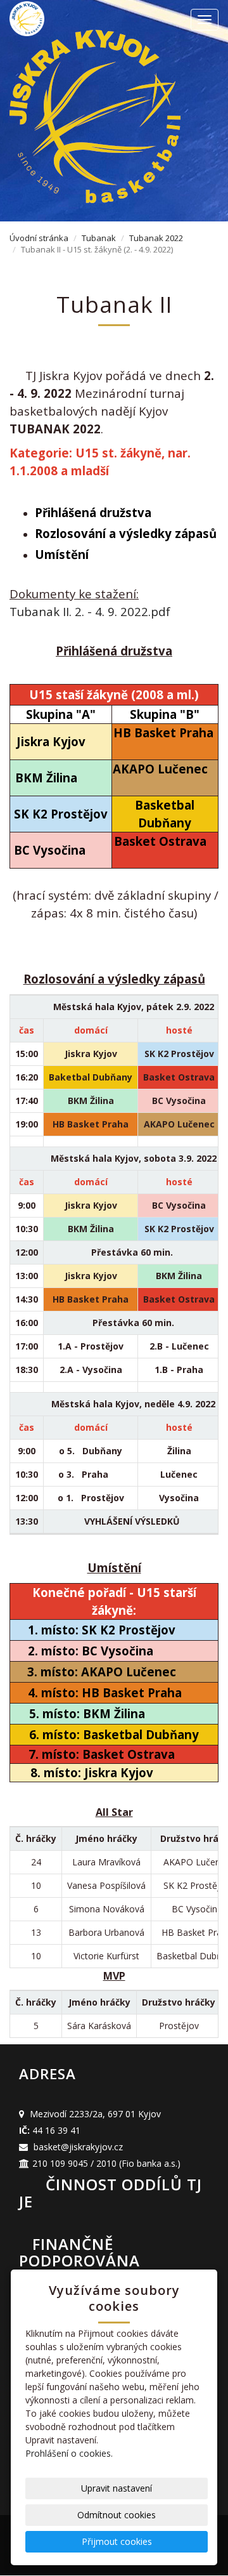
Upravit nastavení (117, 2488)
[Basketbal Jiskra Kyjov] (63, 19)
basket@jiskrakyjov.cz (78, 2147)
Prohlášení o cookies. (69, 2453)
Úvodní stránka (39, 238)
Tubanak (99, 238)
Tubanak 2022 (156, 238)
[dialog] (114, 1671)
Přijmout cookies (117, 2541)
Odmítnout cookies (117, 2515)
